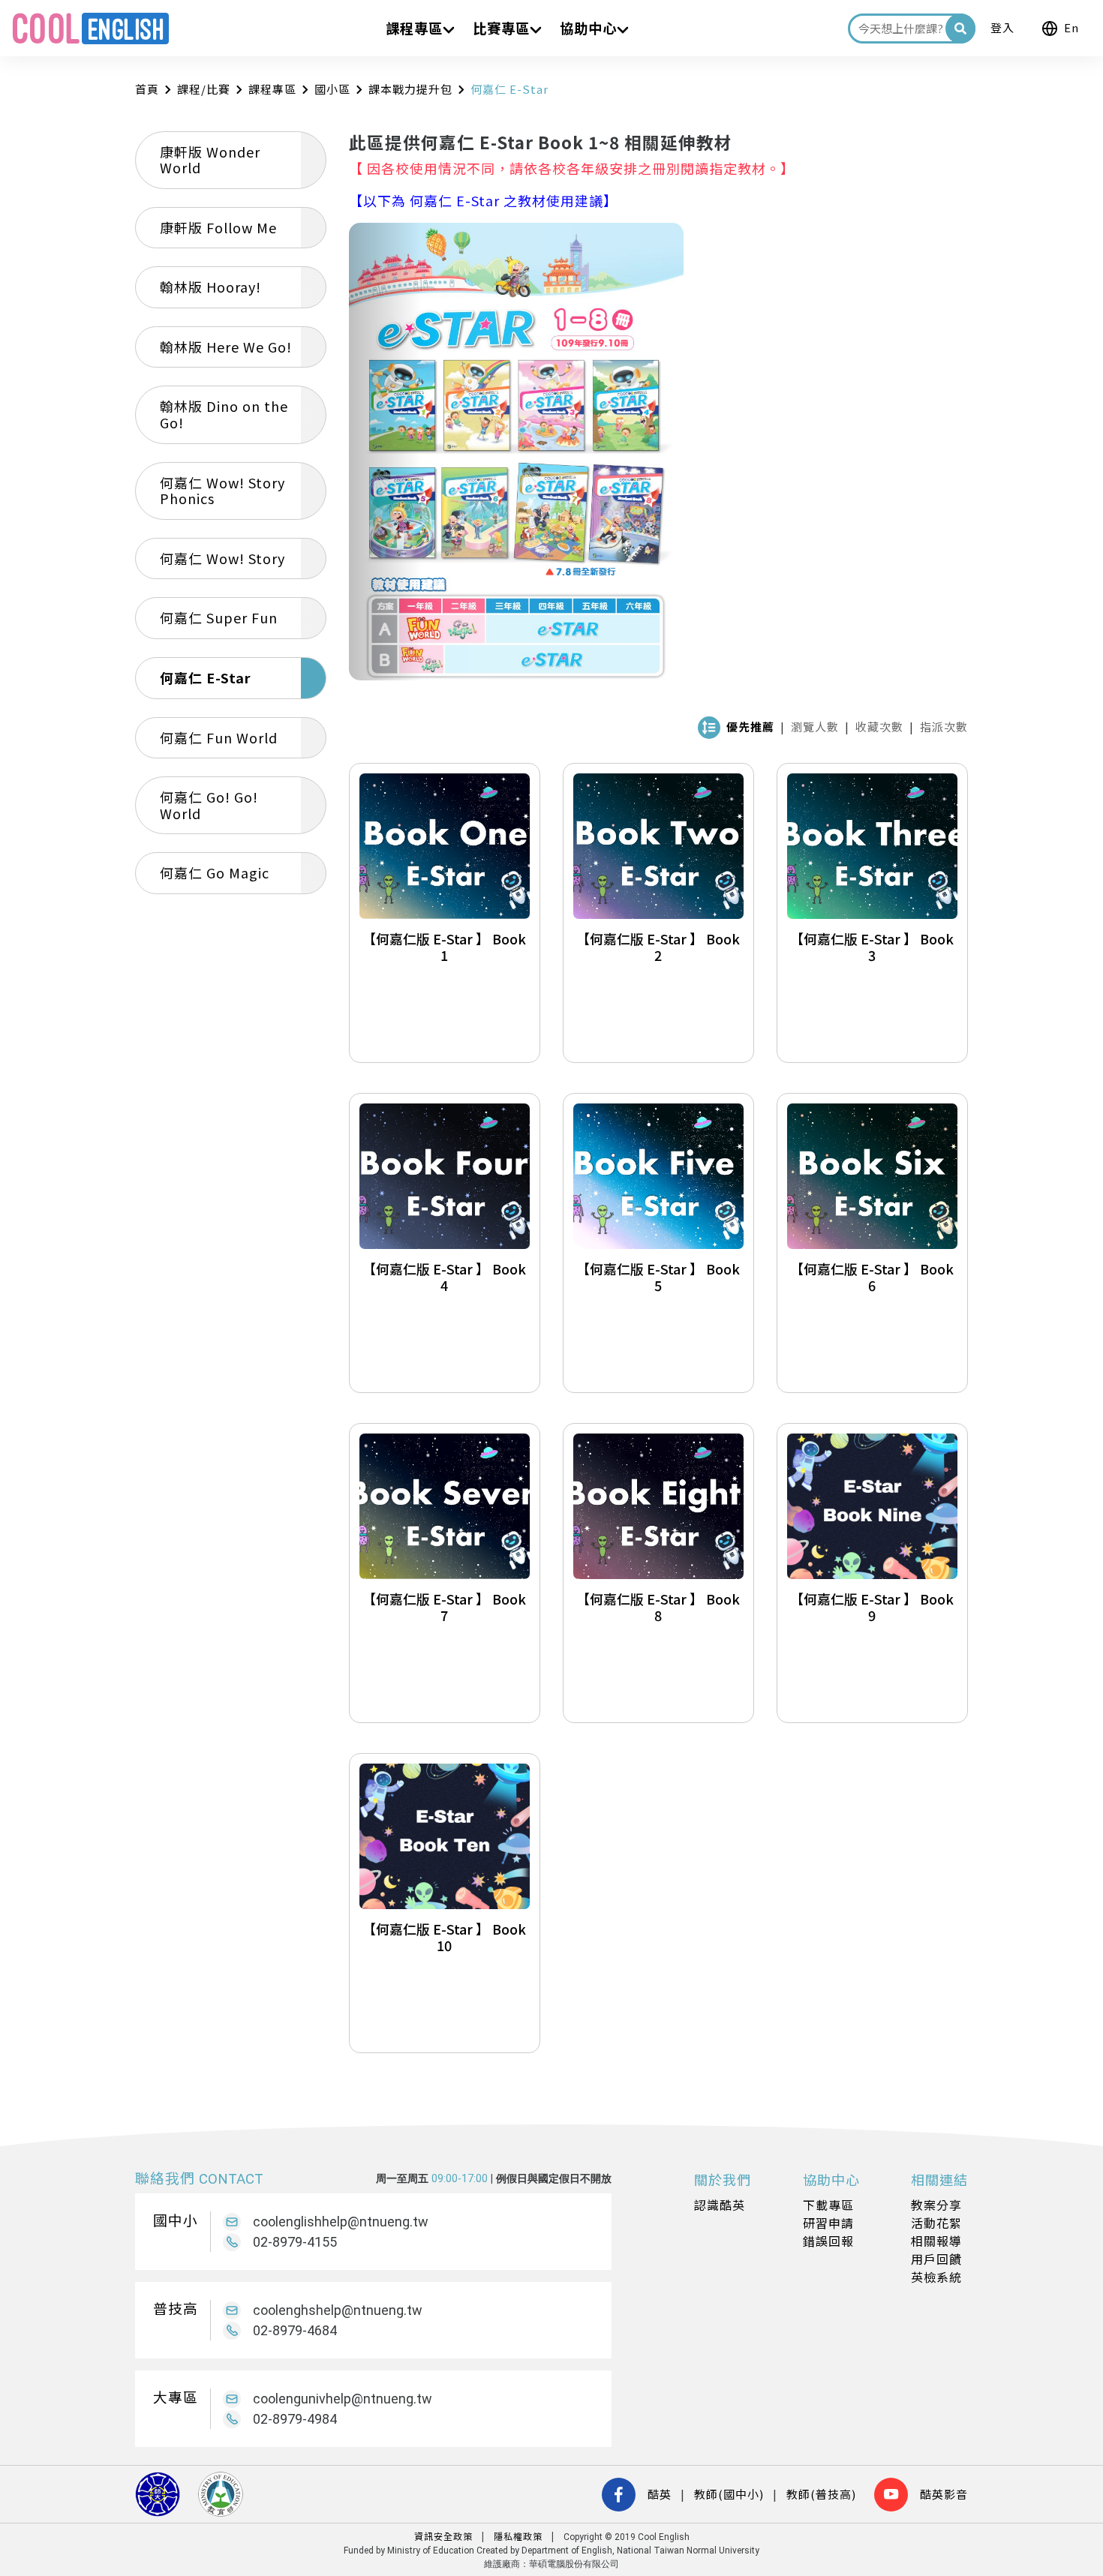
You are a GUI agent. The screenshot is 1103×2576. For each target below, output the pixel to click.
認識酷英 (720, 2205)
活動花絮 (936, 2223)
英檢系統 (936, 2277)
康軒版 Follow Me (218, 227)
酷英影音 (944, 2494)
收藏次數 (879, 727)
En (1071, 27)
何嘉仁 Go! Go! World (209, 805)
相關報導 (936, 2241)
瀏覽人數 (815, 727)
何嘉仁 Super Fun (219, 617)
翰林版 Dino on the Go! (224, 414)
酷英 (660, 2494)
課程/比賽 (204, 89)
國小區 (332, 89)
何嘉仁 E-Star (206, 677)
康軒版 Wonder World (210, 160)
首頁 (147, 89)
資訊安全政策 (443, 2536)
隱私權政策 (518, 2536)
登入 (1002, 27)
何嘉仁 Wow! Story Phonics (222, 491)
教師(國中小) (729, 2494)
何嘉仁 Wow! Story (222, 558)
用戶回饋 (936, 2259)
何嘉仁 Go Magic (215, 872)
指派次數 (944, 727)
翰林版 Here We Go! (226, 347)
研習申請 (828, 2223)
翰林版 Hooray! (210, 287)
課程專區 (272, 89)
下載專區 (828, 2205)
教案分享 (936, 2205)
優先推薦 (750, 727)
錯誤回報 (828, 2241)
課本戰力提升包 (410, 89)
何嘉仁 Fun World (219, 737)
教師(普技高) (821, 2494)
